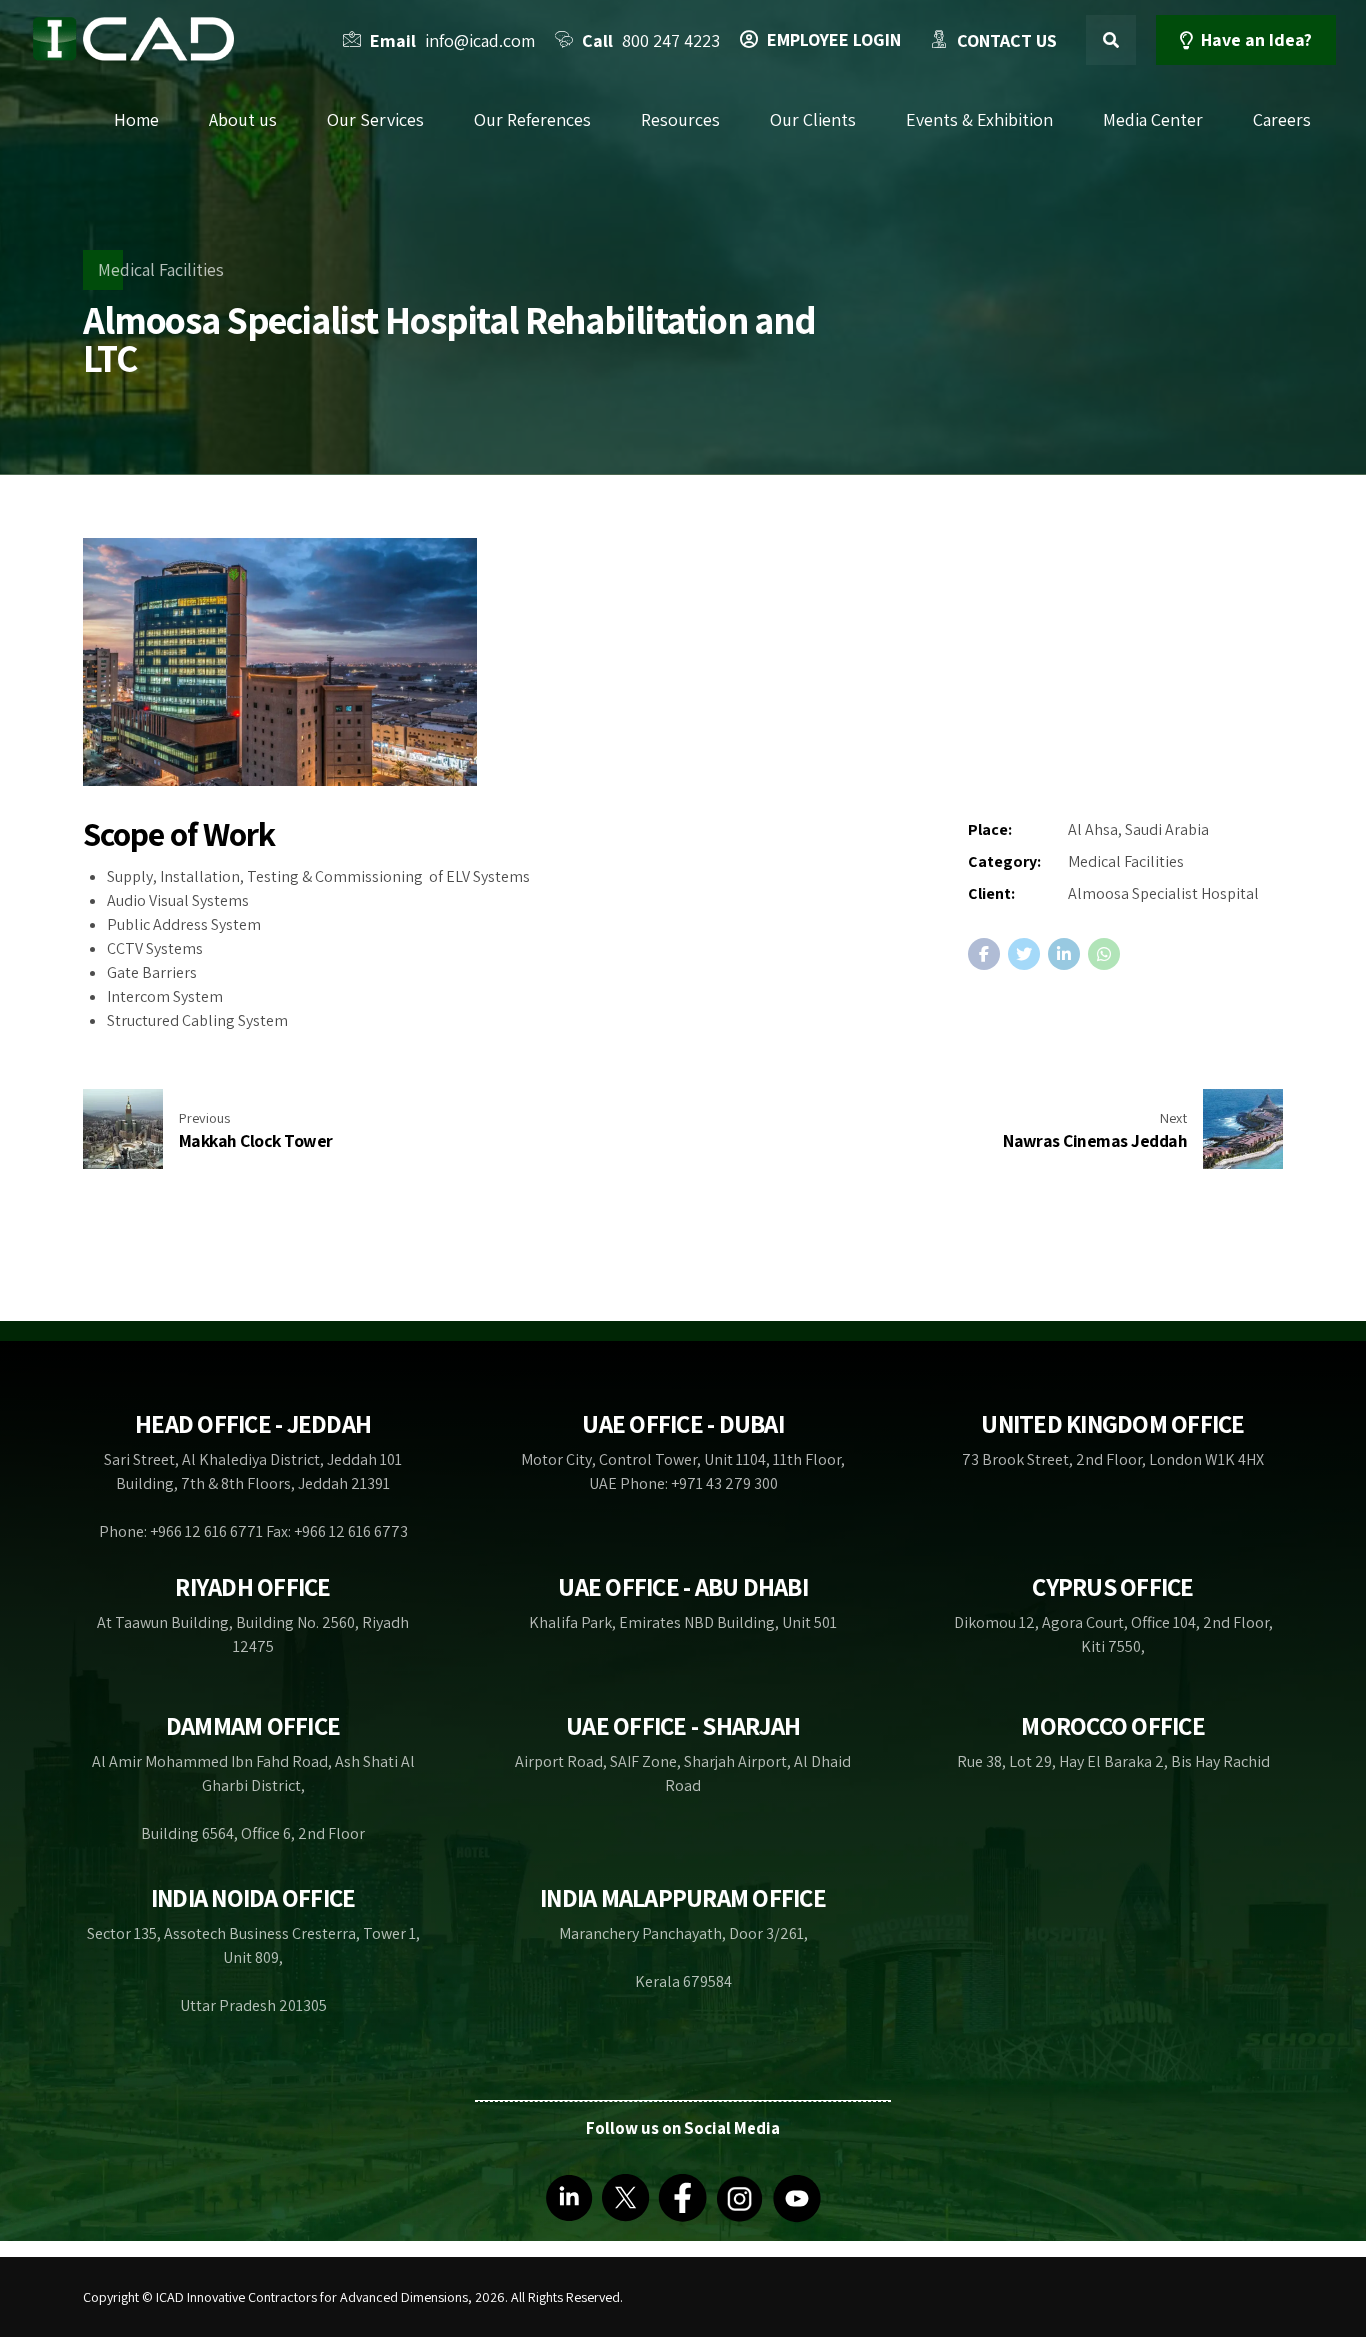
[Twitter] (626, 2196)
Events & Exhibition (979, 119)
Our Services (375, 119)
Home (136, 119)
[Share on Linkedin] (1064, 954)
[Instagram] (740, 2196)
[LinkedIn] (569, 2196)
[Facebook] (683, 2196)
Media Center (1153, 119)
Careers (1282, 119)
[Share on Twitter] (1024, 954)
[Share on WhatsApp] (1104, 954)
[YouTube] (797, 2196)
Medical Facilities (161, 269)
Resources (680, 119)
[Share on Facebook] (984, 954)
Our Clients (813, 119)
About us (243, 119)
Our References (532, 119)
